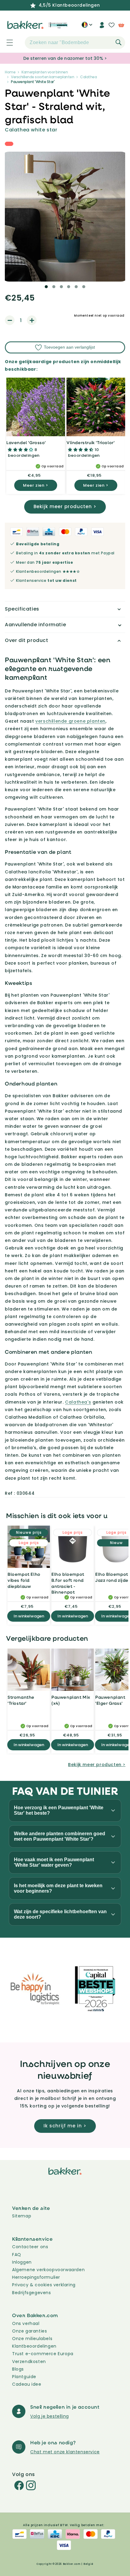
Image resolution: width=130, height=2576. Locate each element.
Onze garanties (29, 2331)
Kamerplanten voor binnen (45, 72)
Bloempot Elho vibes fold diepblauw (24, 1580)
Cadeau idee (27, 2384)
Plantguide (24, 2377)
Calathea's (78, 1402)
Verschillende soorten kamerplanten (42, 77)
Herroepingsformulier (36, 2277)
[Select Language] (87, 27)
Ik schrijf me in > (65, 2126)
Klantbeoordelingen (34, 2346)
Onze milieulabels (32, 2339)
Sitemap (22, 2216)
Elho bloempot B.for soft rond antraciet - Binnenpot (68, 1583)
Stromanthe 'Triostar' (21, 1700)
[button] (6, 43)
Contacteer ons (30, 2247)
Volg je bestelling (50, 2416)
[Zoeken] (119, 42)
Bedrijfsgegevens (32, 2293)
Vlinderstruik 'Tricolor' (91, 442)
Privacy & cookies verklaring (44, 2285)
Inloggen (22, 2262)
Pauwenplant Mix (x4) (71, 1700)
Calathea (88, 77)
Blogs (18, 2369)
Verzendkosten (29, 2362)
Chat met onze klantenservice (65, 2452)
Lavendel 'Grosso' (26, 442)
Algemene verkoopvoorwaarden (48, 2270)
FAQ (17, 2255)
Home (10, 72)
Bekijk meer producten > (65, 506)
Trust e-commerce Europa (43, 2354)
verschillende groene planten (70, 721)
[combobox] (75, 43)
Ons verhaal (26, 2323)
